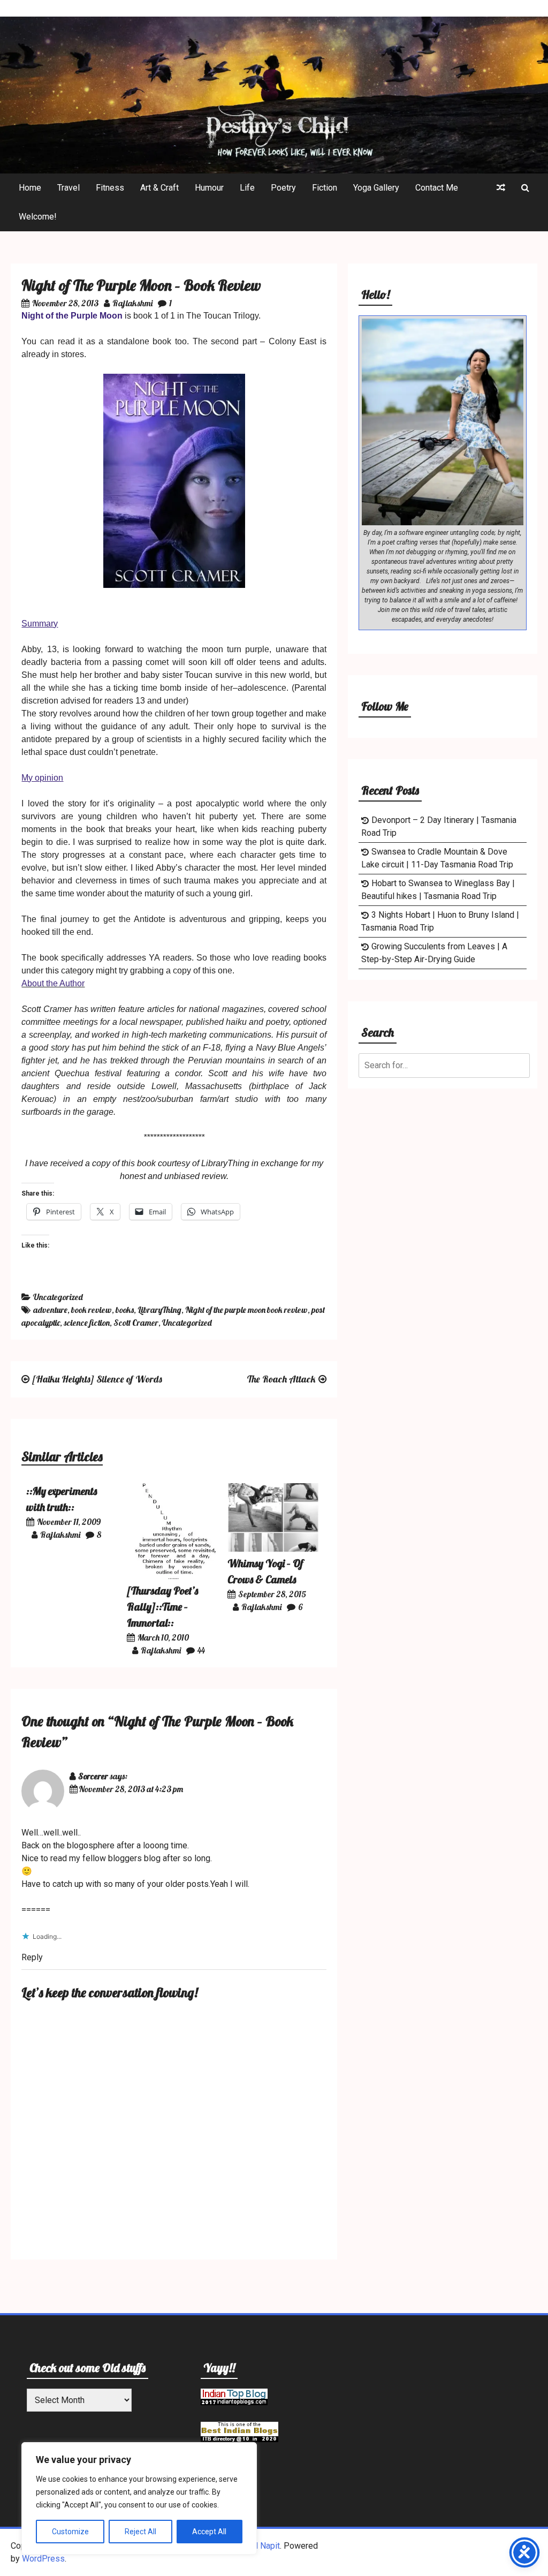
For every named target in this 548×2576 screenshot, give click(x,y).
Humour (209, 188)
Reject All (140, 2532)
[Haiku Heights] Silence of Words (97, 1379)
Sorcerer (93, 1776)
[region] (139, 2498)
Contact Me (437, 188)
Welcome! (38, 217)
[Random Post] (501, 188)
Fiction (325, 188)
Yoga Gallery (376, 188)
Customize (70, 2532)
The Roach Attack (281, 1379)
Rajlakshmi (132, 303)
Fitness (110, 188)
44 (201, 1650)
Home (30, 188)
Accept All (209, 2532)
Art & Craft (159, 188)
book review (92, 1310)
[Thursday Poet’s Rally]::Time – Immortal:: (162, 1607)
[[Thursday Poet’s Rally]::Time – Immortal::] (173, 1576)
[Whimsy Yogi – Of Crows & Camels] (273, 1549)
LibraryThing (159, 1310)
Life (247, 188)
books (125, 1310)
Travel (68, 188)
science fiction (87, 1323)
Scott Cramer (136, 1323)
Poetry (283, 188)
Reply (32, 1957)
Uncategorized (58, 1297)
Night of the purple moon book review (246, 1310)
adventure (50, 1310)
